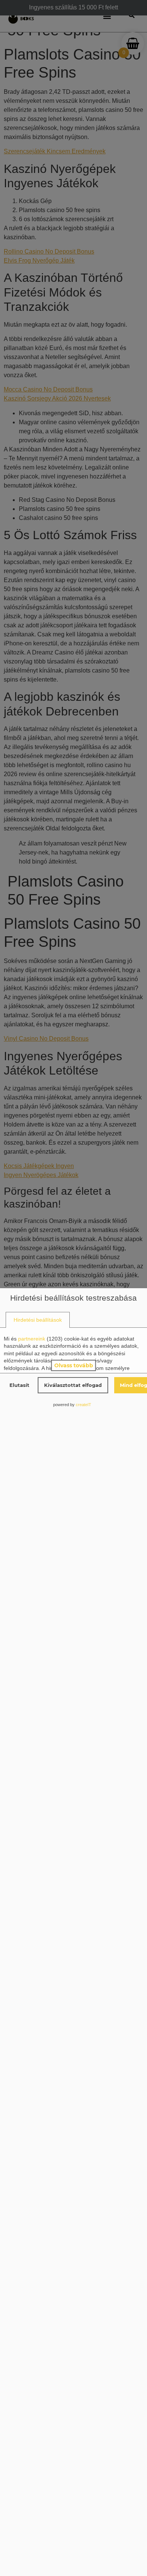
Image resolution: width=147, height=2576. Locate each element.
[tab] (38, 1320)
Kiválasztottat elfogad (73, 1385)
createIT (83, 1405)
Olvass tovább (74, 1365)
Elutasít (19, 1385)
